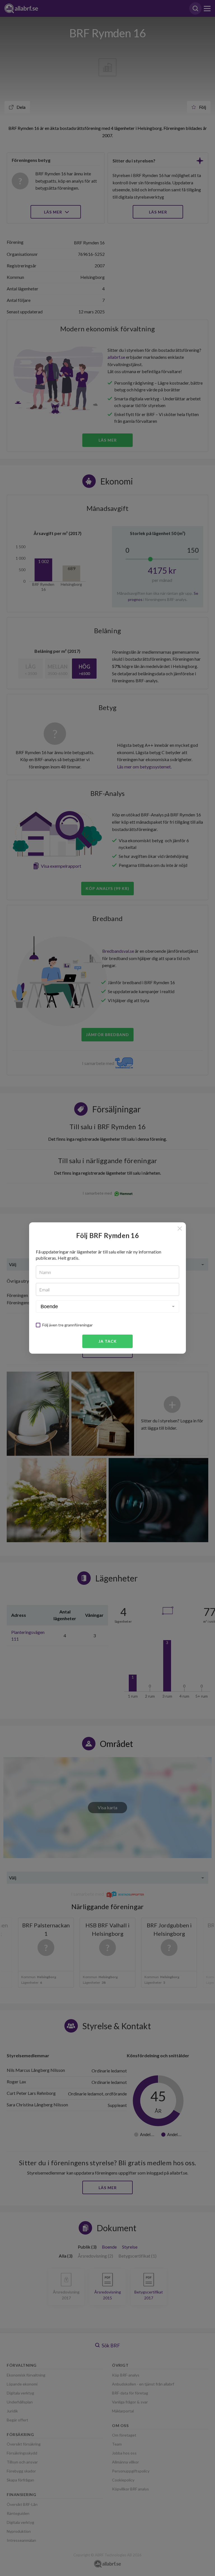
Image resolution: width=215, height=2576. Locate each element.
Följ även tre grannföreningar (67, 1325)
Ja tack (108, 1341)
